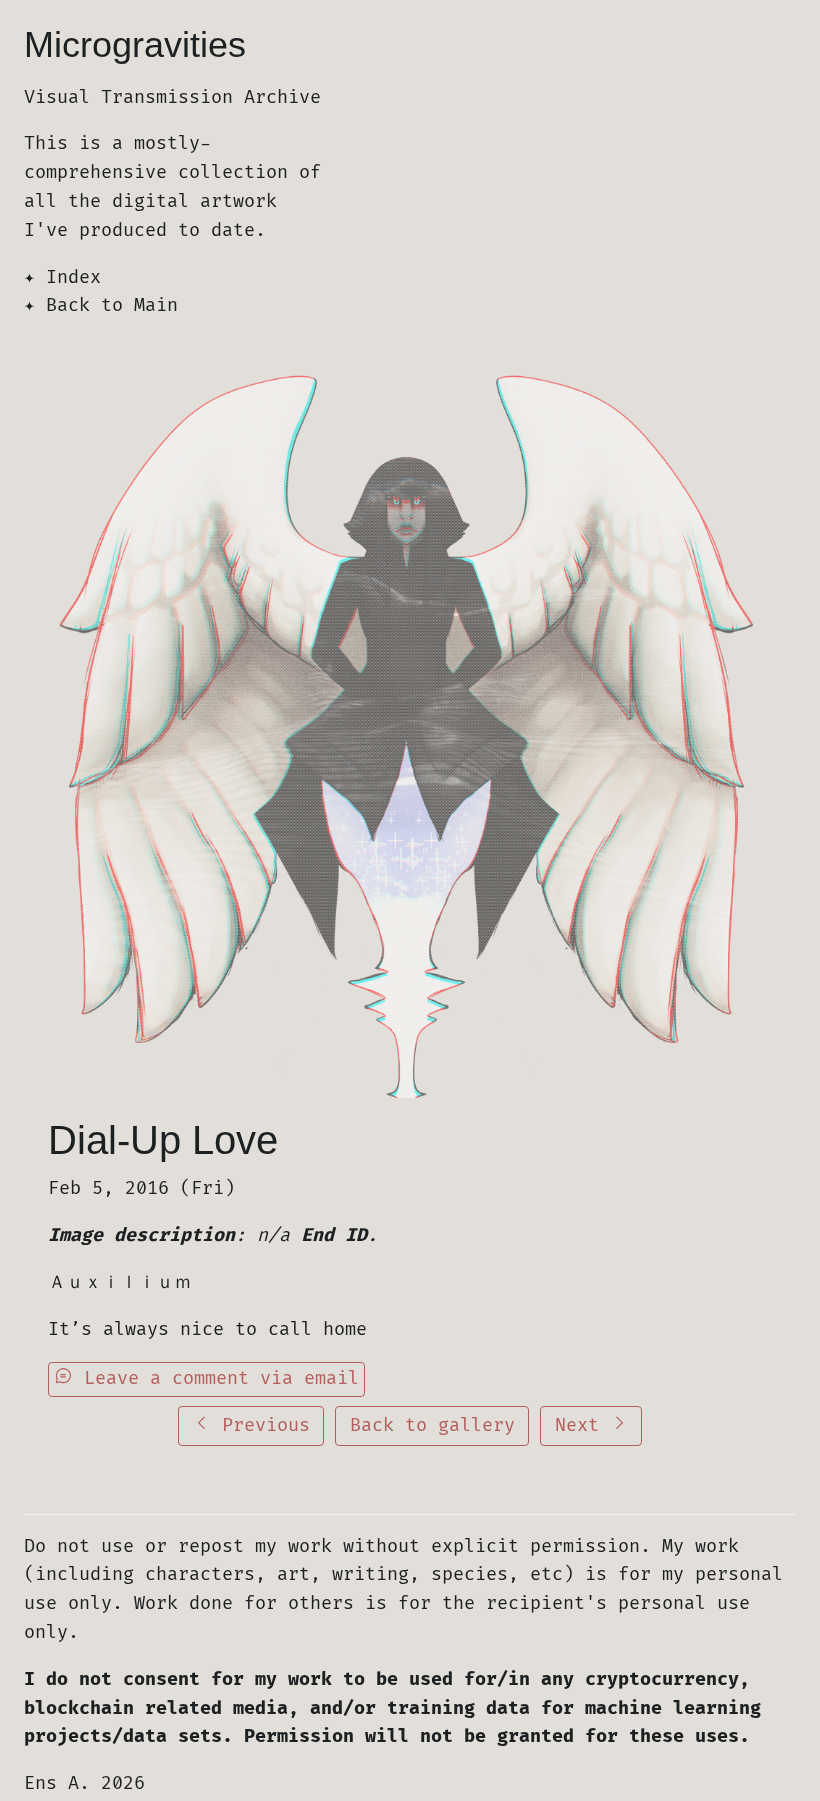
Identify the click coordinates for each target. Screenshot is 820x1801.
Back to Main (112, 305)
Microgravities (135, 44)
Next (582, 1425)
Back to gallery (432, 1425)
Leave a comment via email (216, 1378)
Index (73, 277)
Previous (260, 1425)
